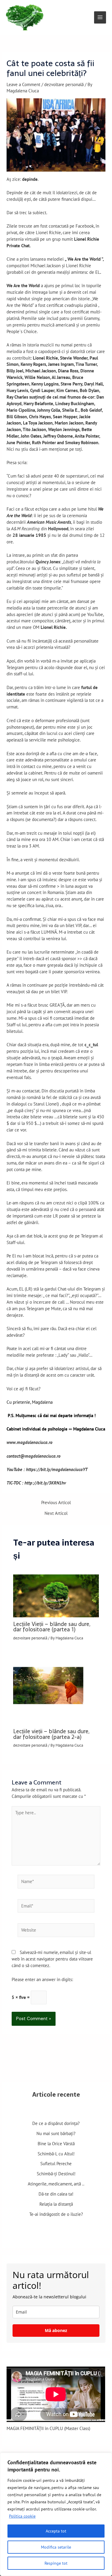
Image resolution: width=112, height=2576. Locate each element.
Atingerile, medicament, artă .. (56, 2184)
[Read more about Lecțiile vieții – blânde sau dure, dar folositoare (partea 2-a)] (56, 1688)
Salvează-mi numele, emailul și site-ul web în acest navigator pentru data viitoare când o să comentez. (52, 1959)
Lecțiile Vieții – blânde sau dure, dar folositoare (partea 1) (52, 1627)
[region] (56, 2514)
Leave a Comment (23, 84)
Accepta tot (56, 2531)
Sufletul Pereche (56, 2164)
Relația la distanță (56, 2204)
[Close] (106, 2458)
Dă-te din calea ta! (56, 2194)
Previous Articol (56, 1503)
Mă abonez (56, 2330)
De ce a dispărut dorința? (56, 2123)
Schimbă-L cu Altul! (56, 2154)
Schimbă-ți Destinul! (56, 2174)
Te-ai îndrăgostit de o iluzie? (56, 2214)
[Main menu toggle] (100, 17)
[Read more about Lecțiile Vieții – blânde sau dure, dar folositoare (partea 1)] (56, 1595)
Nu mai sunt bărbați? (56, 2133)
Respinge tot (56, 2563)
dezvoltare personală (64, 84)
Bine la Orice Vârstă (56, 2144)
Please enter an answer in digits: (42, 1979)
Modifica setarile (56, 2547)
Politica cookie (22, 2516)
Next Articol (56, 1514)
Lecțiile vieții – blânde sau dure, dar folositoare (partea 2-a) (51, 1734)
